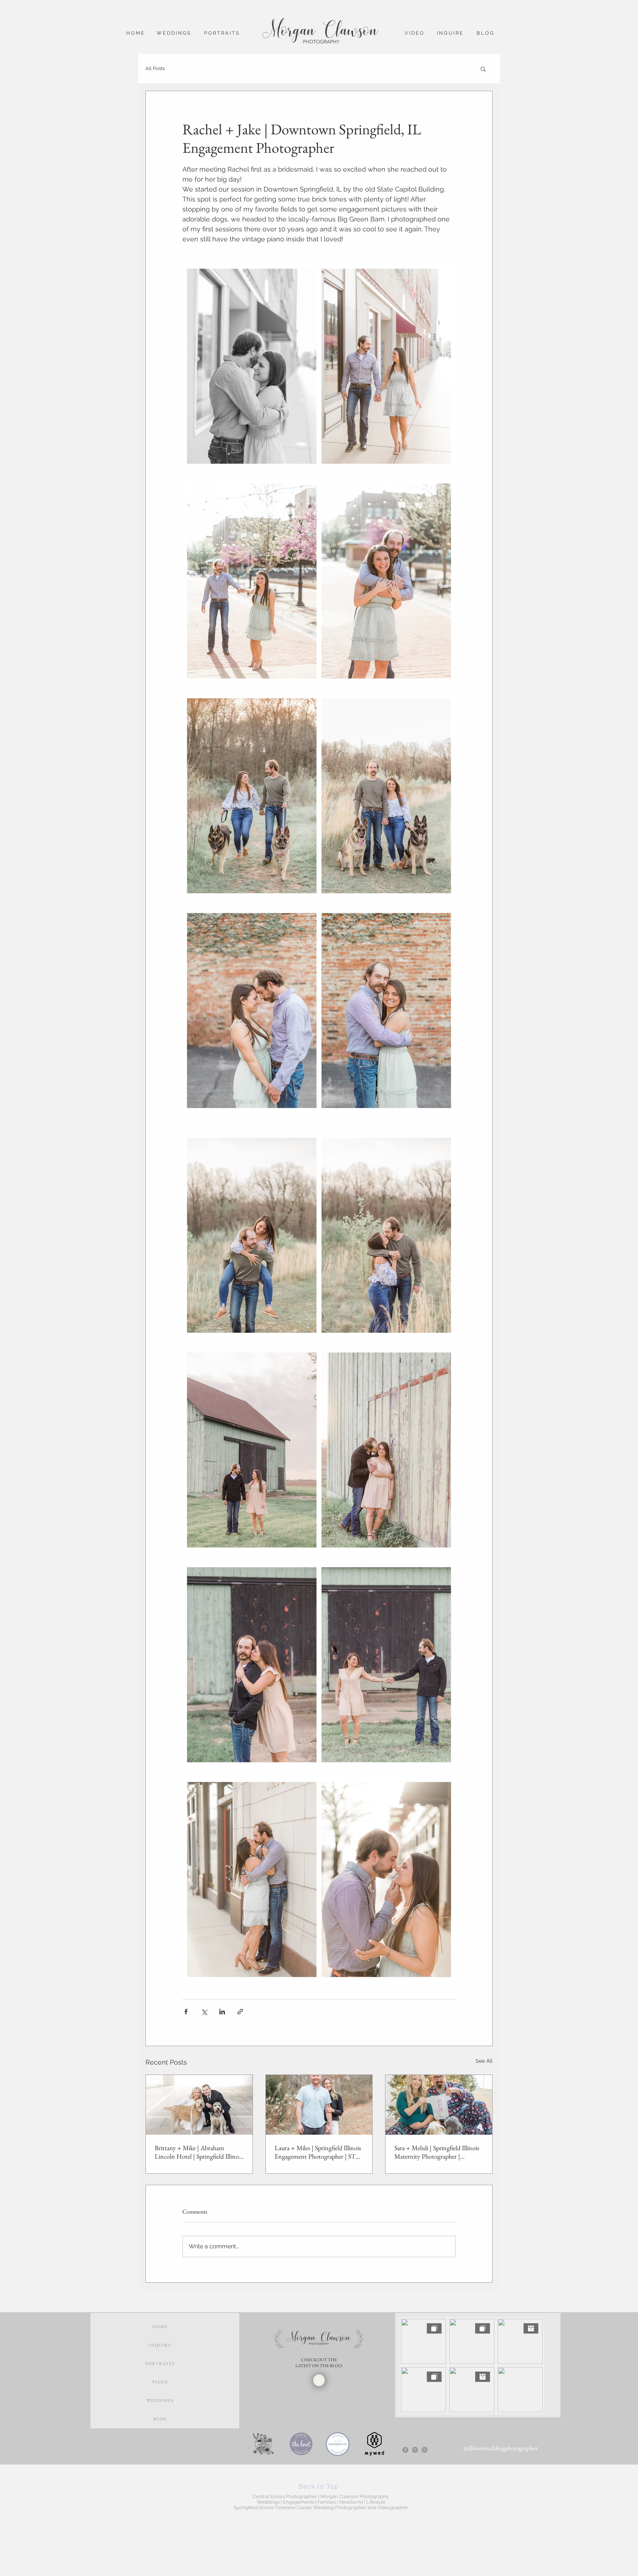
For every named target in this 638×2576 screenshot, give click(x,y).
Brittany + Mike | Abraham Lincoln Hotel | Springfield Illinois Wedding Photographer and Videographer (199, 2152)
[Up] (319, 2380)
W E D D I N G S (160, 2400)
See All (484, 2061)
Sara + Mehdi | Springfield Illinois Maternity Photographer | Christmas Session (437, 2152)
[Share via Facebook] (186, 2012)
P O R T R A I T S (160, 2363)
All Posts (155, 68)
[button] (483, 69)
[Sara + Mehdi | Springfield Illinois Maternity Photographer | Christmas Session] (439, 2105)
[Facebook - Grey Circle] (405, 2450)
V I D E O (160, 2382)
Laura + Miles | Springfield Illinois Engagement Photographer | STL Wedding (318, 2152)
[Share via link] (240, 2012)
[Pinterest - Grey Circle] (415, 2450)
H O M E (160, 2327)
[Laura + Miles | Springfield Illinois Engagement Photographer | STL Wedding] (319, 2105)
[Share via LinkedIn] (222, 2012)
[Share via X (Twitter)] (204, 2012)
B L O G (160, 2419)
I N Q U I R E (160, 2345)
